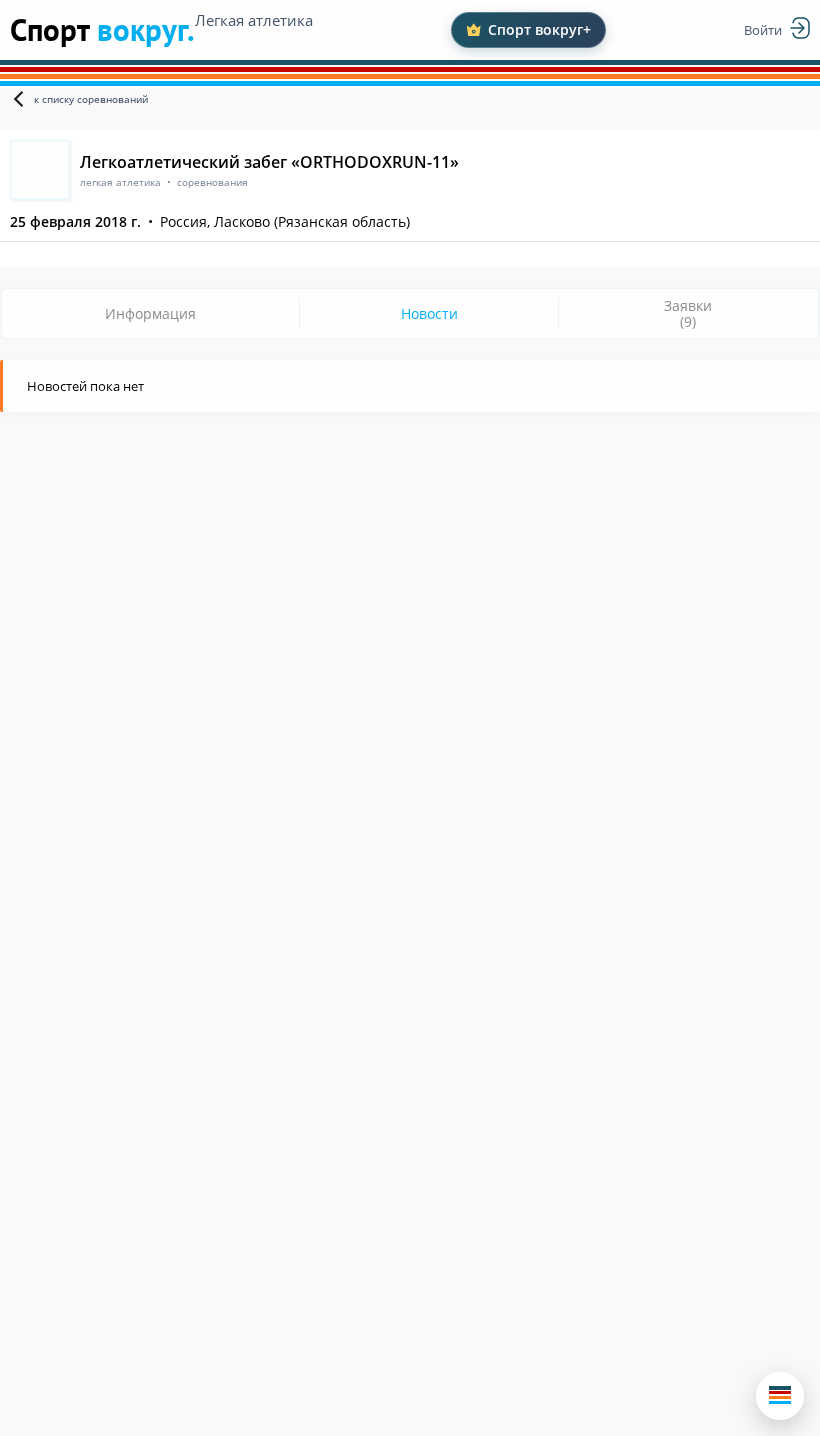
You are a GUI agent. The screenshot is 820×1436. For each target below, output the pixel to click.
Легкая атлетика (254, 20)
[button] (780, 1396)
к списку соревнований (91, 99)
